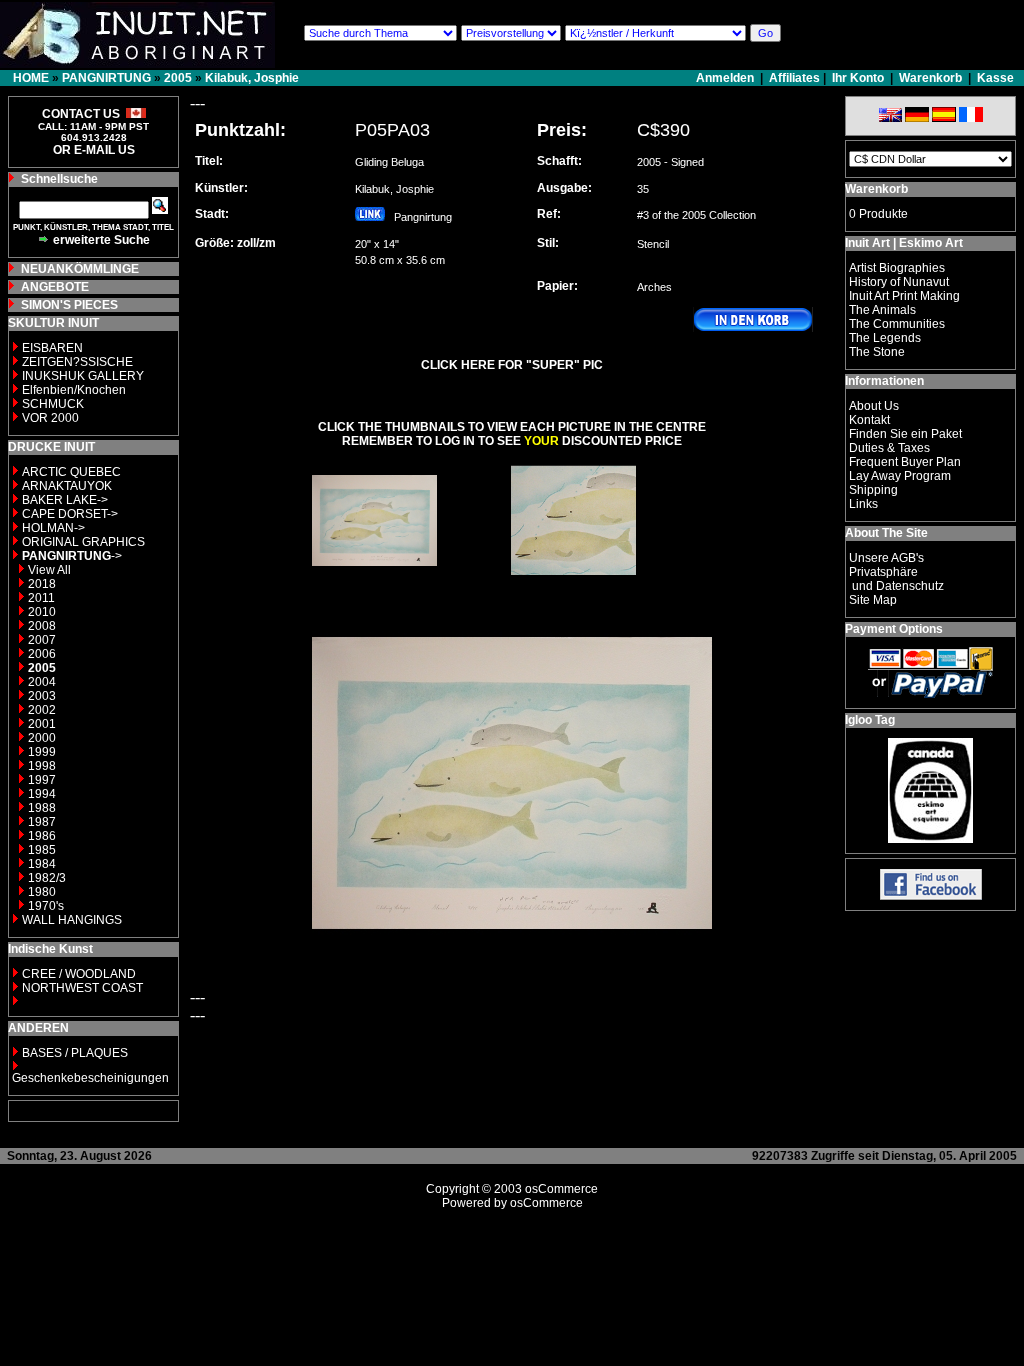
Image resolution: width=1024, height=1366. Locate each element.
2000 (42, 738)
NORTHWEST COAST (81, 988)
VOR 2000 (50, 418)
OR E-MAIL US (94, 150)
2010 (42, 612)
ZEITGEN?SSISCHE (77, 362)
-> (72, 556)
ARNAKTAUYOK (67, 486)
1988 (42, 808)
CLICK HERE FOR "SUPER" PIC (512, 365)
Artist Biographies (897, 268)
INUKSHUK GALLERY (83, 376)
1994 (42, 794)
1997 (42, 780)
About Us (874, 406)
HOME (31, 78)
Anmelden (726, 78)
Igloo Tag (870, 720)
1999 (42, 752)
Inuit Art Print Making (904, 296)
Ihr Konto (858, 78)
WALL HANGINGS (72, 920)
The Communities (897, 324)
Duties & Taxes (889, 448)
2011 (41, 598)
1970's (46, 906)
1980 (42, 892)
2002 (42, 710)
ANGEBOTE (55, 287)
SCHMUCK (53, 404)
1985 (42, 850)
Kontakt (869, 420)
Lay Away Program (900, 476)
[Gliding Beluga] (374, 577)
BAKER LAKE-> (65, 500)
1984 (42, 864)
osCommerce (561, 1189)
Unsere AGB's (886, 558)
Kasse (995, 78)
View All (49, 570)
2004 (42, 682)
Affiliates (794, 78)
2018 (42, 584)
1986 (42, 836)
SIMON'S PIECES (69, 305)
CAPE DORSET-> (70, 514)
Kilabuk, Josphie (252, 78)
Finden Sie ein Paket (905, 434)
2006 (42, 654)
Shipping (873, 490)
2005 (178, 78)
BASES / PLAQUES (75, 1053)
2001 (42, 724)
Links (863, 504)
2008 (42, 626)
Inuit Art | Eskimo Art (904, 243)
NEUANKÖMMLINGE (80, 269)
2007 (42, 640)
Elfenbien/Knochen (74, 390)
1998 (42, 766)
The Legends (885, 338)
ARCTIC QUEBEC (71, 472)
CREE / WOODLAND (77, 974)
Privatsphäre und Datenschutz (896, 579)
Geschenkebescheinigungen (90, 1078)
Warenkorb (930, 78)
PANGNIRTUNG (106, 78)
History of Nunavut (899, 282)
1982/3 (47, 878)
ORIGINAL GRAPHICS (83, 542)
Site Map (873, 600)
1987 (42, 822)
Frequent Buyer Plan (905, 462)
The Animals (882, 310)
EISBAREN (52, 348)
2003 (42, 696)
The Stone (877, 352)
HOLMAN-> (53, 528)
